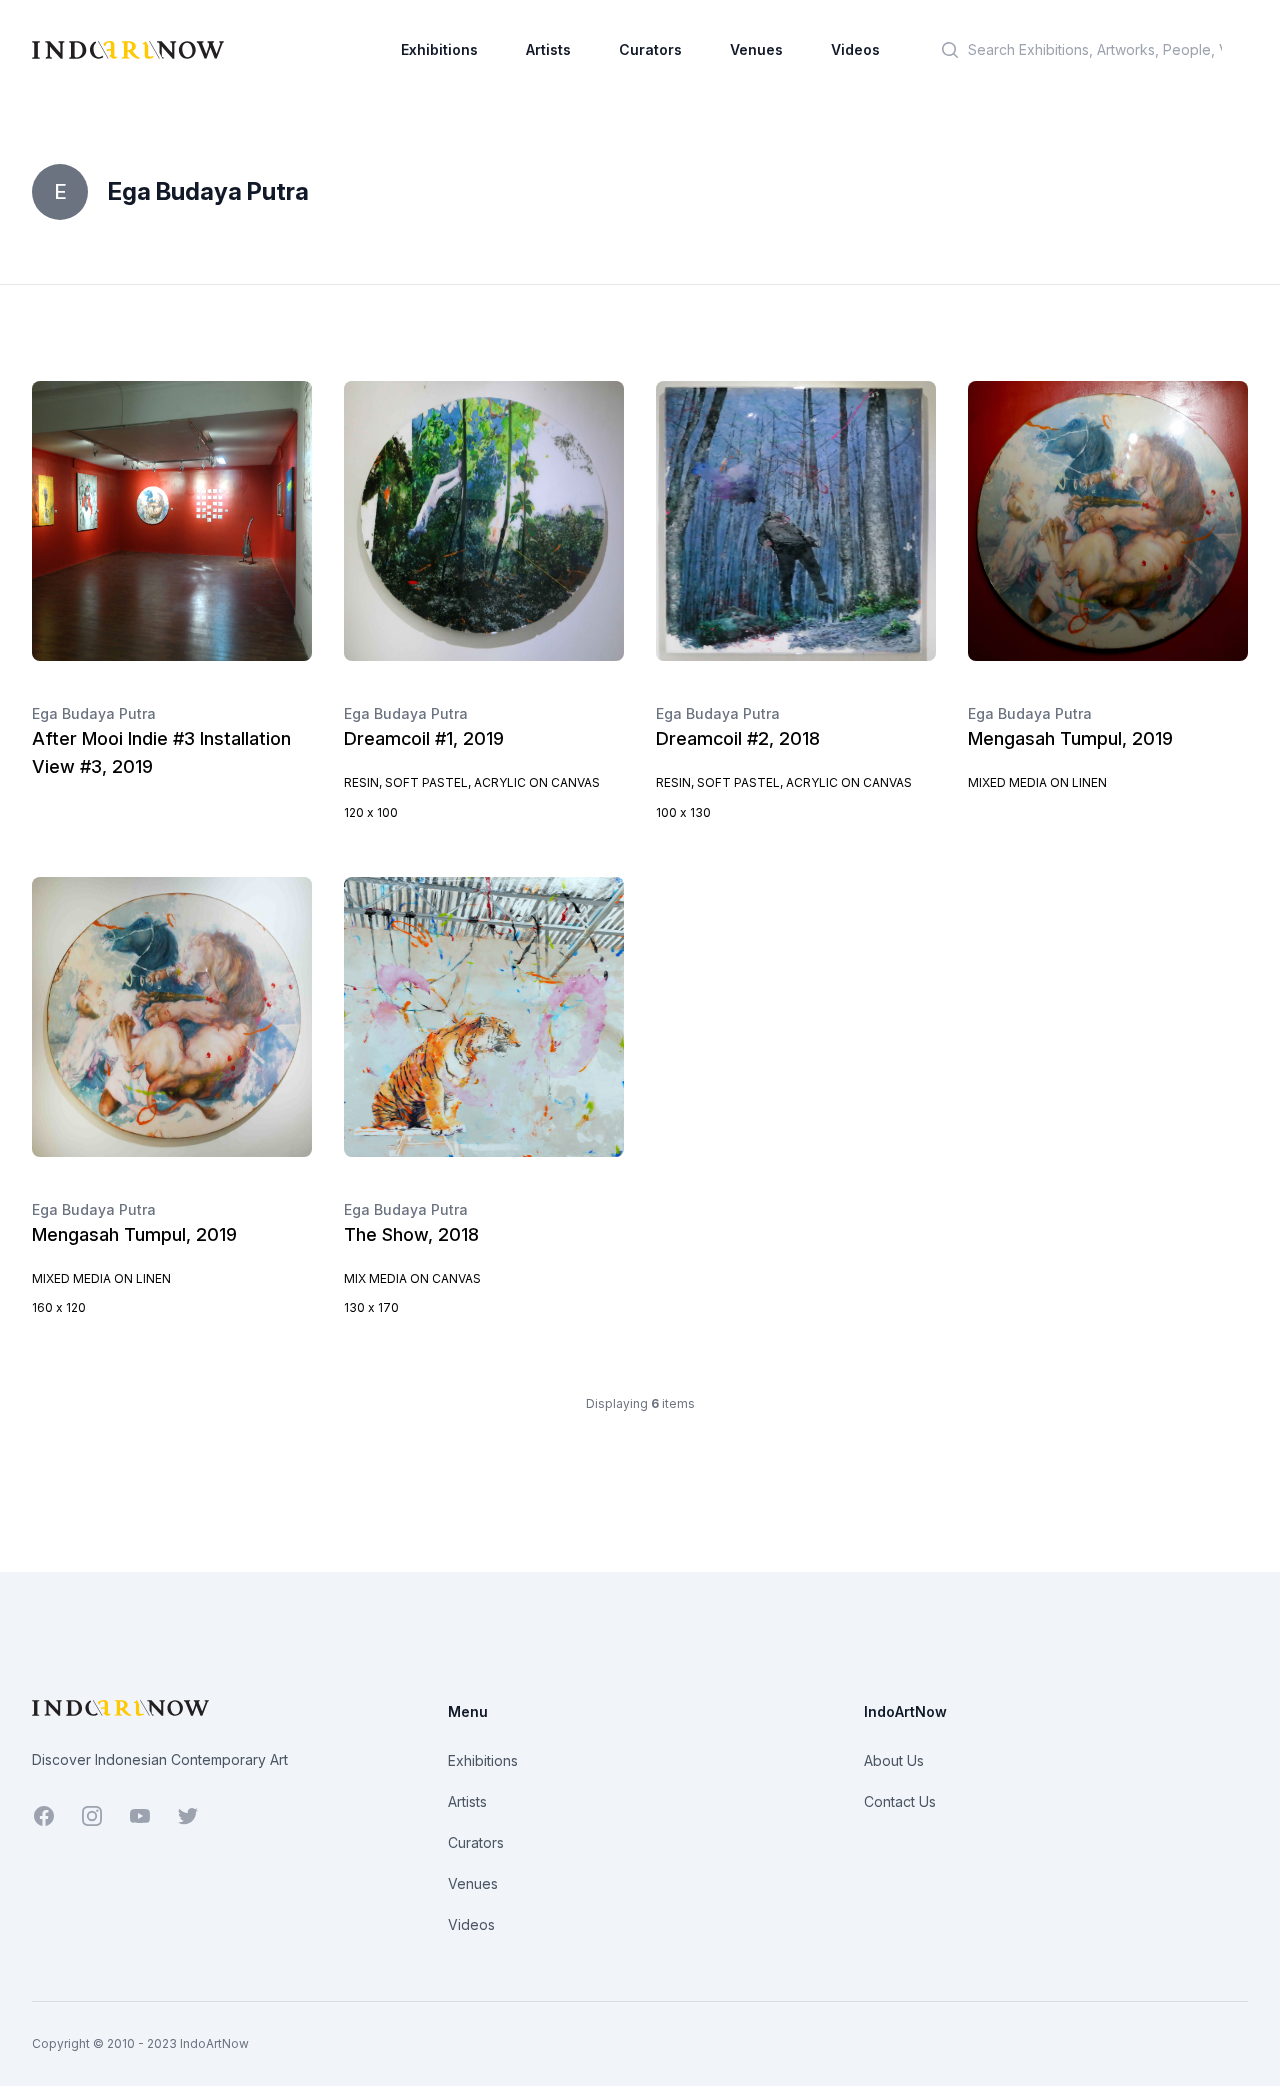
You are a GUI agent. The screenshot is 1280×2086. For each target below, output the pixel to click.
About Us (894, 1760)
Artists (548, 49)
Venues (756, 49)
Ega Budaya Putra (94, 713)
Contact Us (900, 1801)
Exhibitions (439, 49)
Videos (855, 49)
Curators (650, 49)
